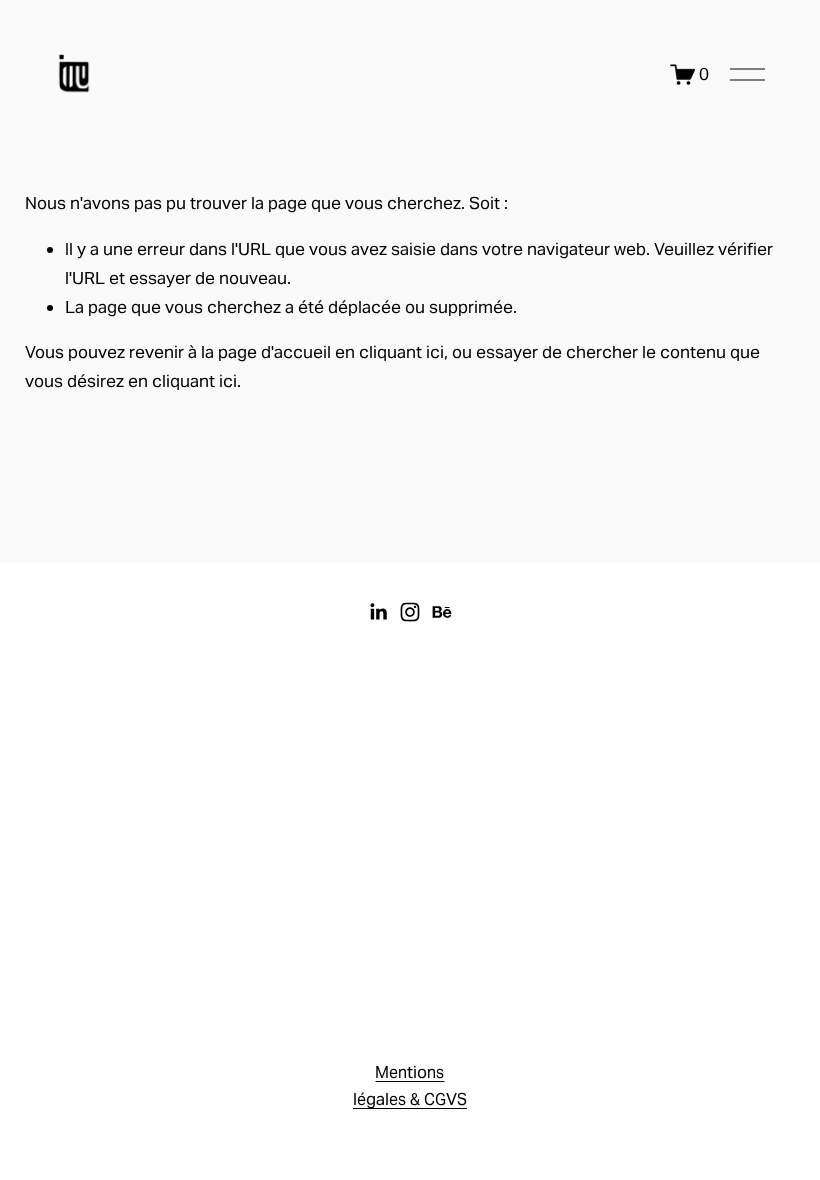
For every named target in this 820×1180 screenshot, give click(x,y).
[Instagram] (410, 612)
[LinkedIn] (378, 612)
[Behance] (442, 612)
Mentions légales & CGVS (410, 1086)
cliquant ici (401, 352)
